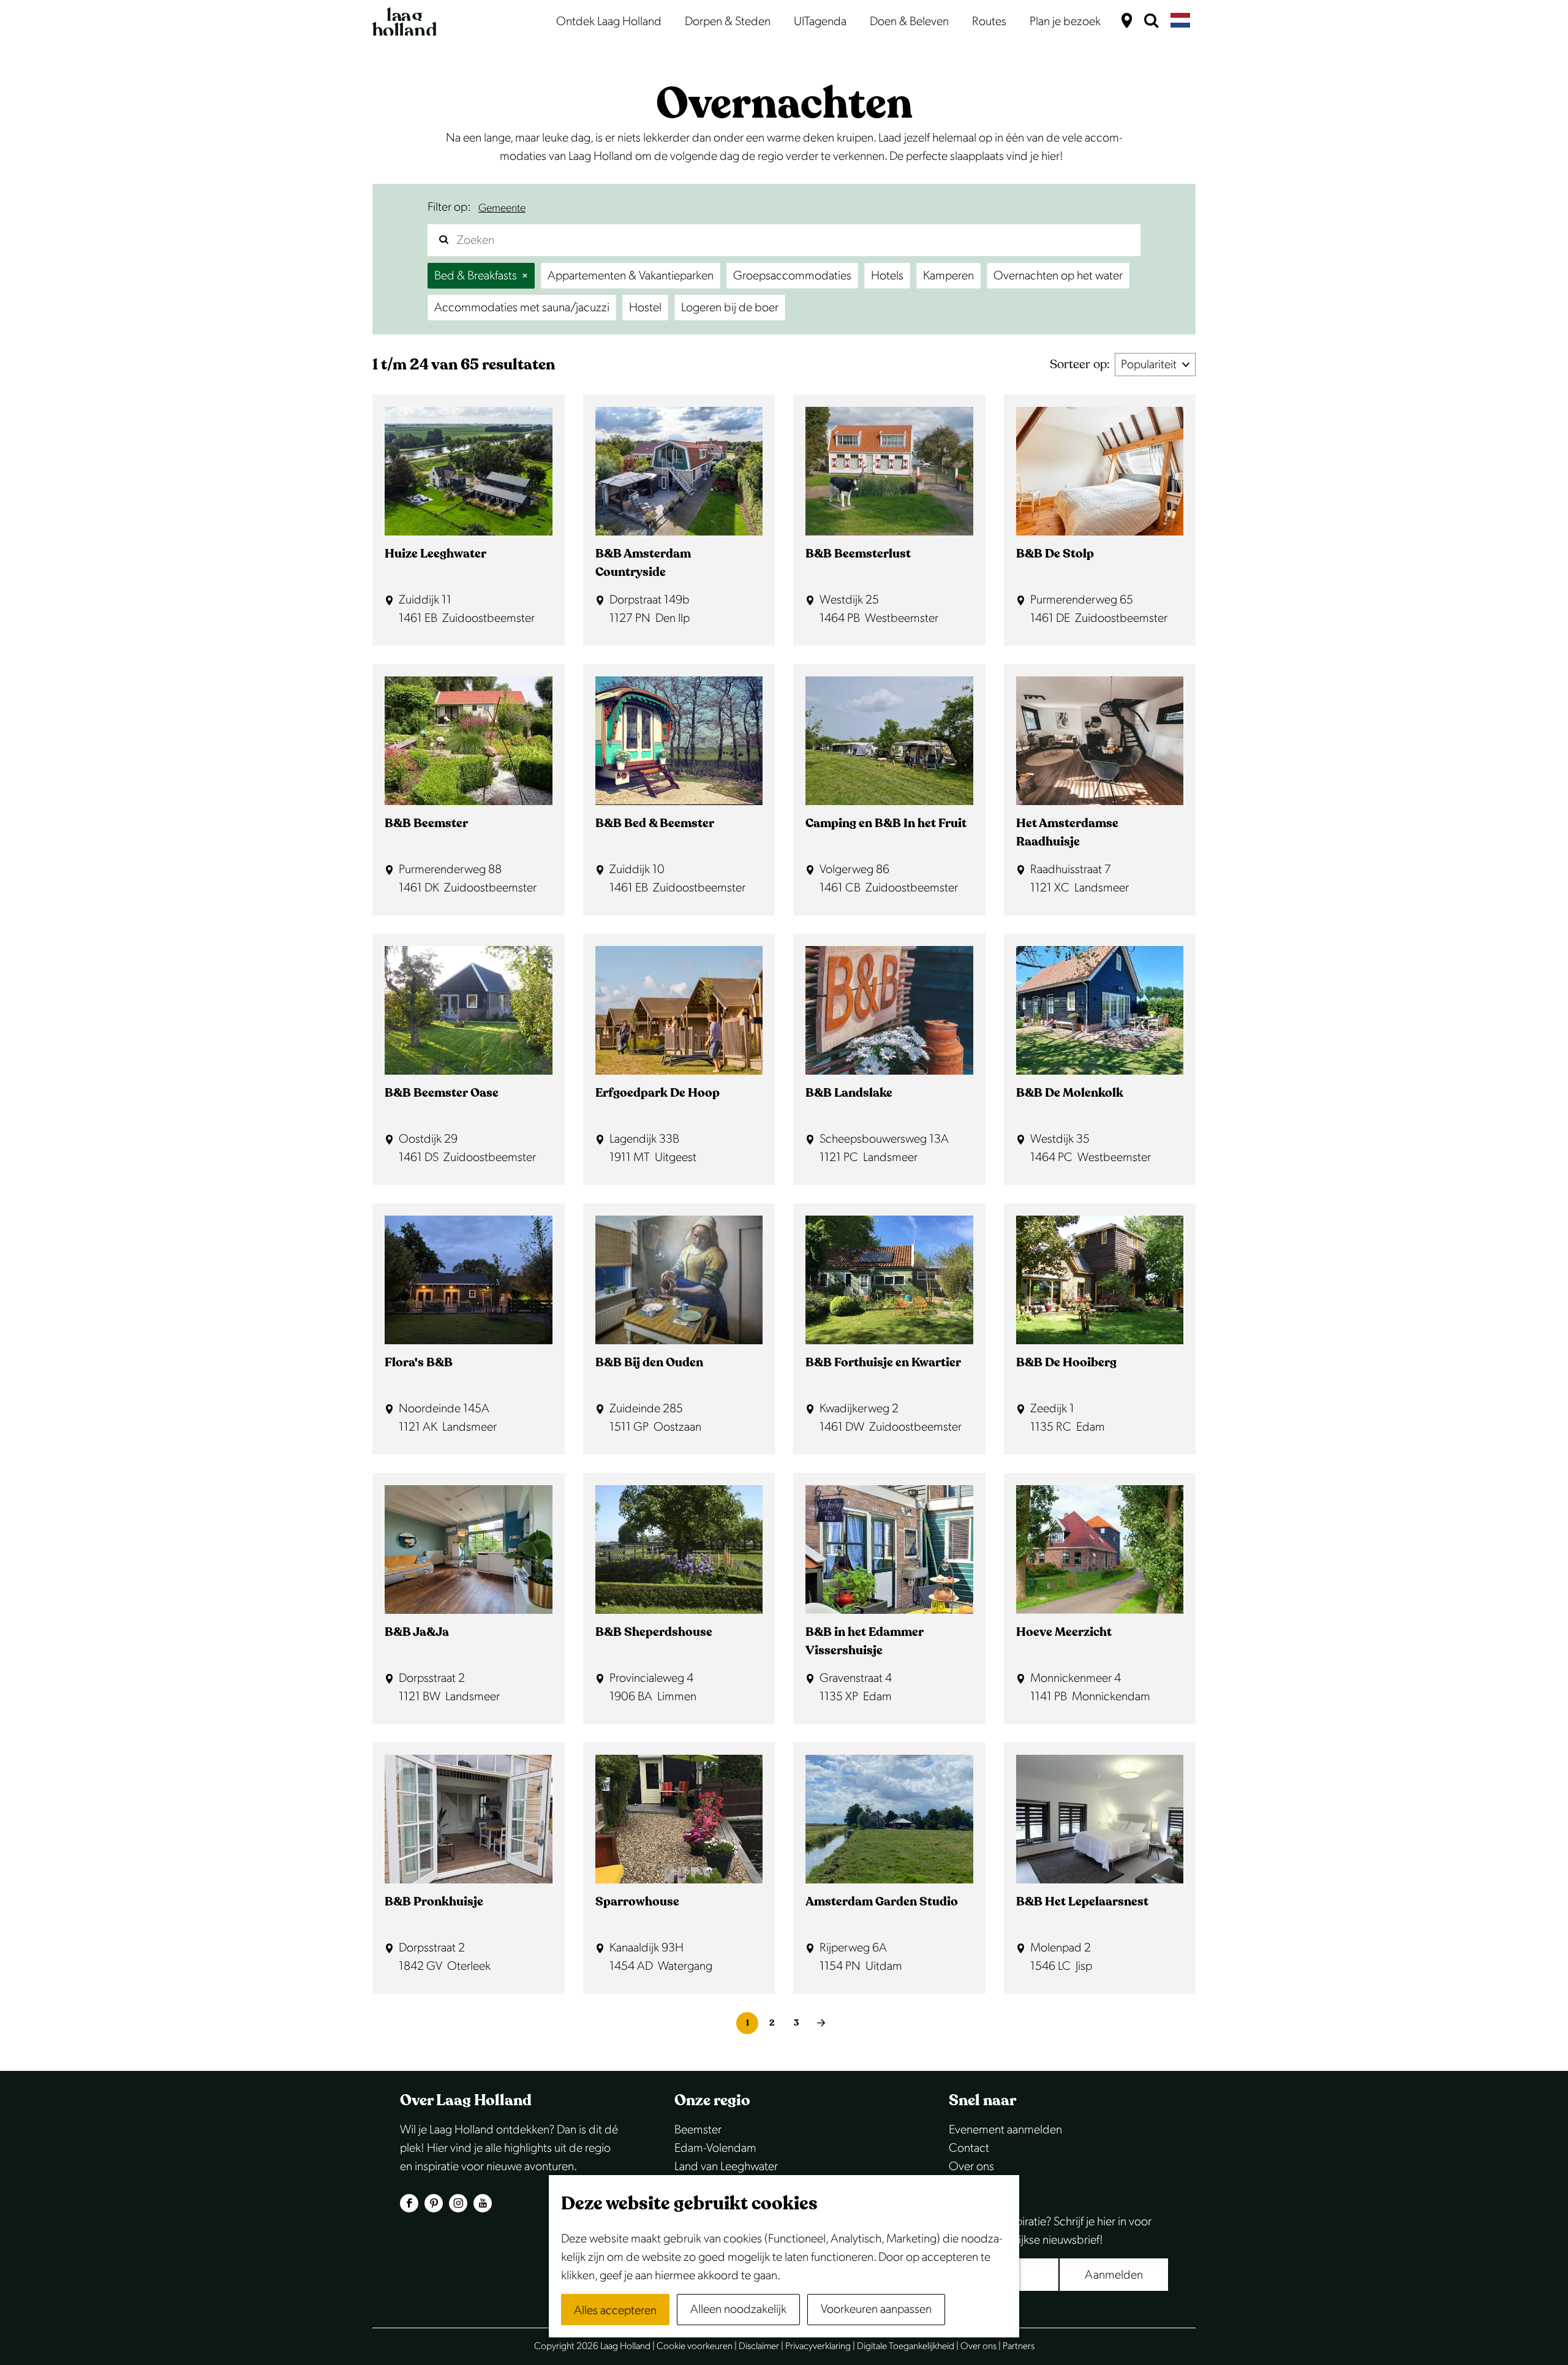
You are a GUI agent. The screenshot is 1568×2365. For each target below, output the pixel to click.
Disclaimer (759, 2346)
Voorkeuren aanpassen (876, 2309)
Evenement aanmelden (1005, 2130)
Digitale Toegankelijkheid (906, 2346)
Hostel (645, 308)
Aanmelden (1114, 2275)
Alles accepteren (615, 2310)
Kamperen (948, 276)
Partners (1019, 2346)
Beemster (698, 2130)
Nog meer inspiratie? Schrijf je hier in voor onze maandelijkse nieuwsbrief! (1050, 2231)
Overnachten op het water (1058, 276)
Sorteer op (1080, 364)
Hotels (887, 276)
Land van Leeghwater (726, 2166)
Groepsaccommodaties (792, 276)
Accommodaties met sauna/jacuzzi (522, 308)
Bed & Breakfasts (476, 276)
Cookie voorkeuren (695, 2346)
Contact (969, 2148)
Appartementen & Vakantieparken (631, 276)
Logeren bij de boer (730, 308)
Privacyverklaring (818, 2346)
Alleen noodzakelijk (738, 2309)
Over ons (971, 2166)
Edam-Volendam (715, 2148)
